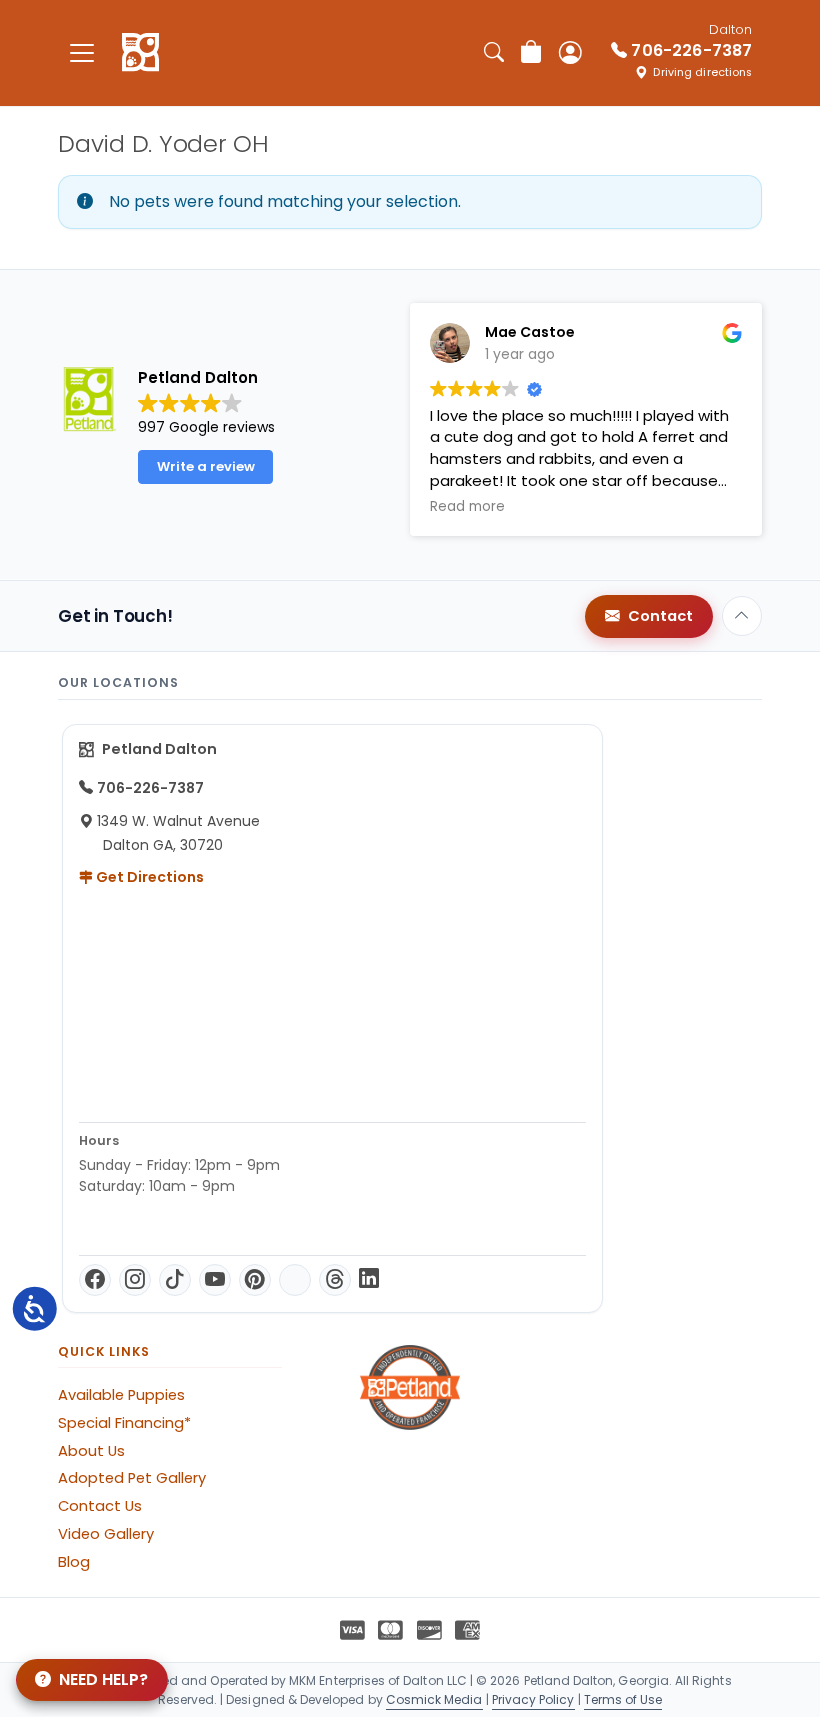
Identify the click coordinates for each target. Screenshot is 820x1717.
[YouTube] (215, 1280)
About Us (91, 1451)
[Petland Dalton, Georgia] (140, 53)
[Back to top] (742, 616)
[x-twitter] (295, 1280)
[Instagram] (135, 1280)
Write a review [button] (206, 466)
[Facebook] (95, 1280)
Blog (74, 1562)
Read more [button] (732, 507)
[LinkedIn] (369, 1280)
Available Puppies (121, 1395)
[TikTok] (175, 1280)
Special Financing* (124, 1423)
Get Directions (148, 877)
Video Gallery (106, 1534)
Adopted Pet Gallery (132, 1478)
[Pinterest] (255, 1280)
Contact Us (100, 1506)
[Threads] (335, 1280)
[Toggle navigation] (82, 52)
